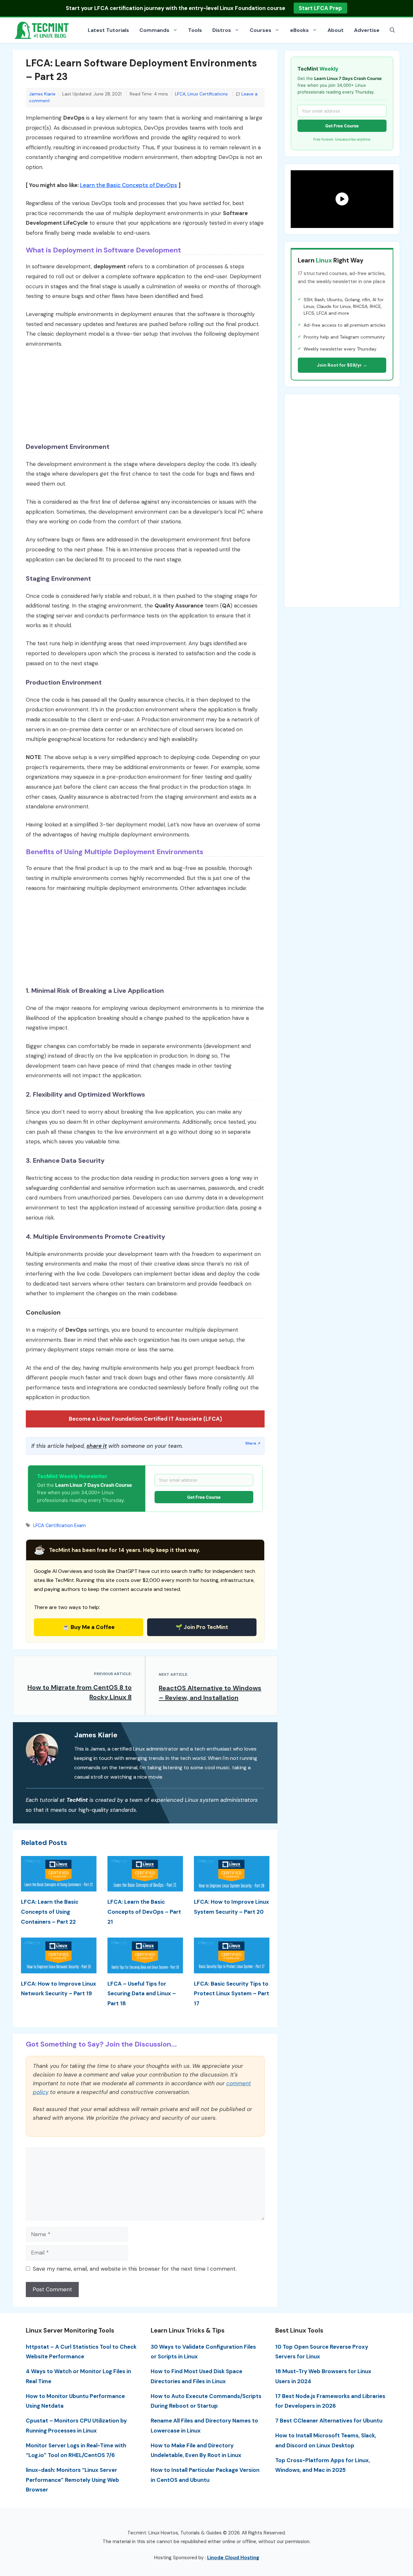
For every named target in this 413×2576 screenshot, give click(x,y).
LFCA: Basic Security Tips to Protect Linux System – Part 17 (232, 1994)
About (336, 30)
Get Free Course (204, 1497)
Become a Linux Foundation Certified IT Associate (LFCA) (145, 1419)
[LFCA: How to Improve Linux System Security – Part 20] (232, 1887)
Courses (261, 30)
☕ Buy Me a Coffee (89, 1627)
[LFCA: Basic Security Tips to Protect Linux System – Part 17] (232, 1968)
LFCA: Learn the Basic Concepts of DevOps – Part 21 (144, 1912)
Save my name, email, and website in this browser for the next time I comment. (135, 2269)
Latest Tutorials (108, 30)
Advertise (367, 30)
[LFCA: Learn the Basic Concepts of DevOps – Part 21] (145, 1887)
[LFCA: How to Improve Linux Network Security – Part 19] (59, 1968)
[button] (392, 30)
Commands (154, 30)
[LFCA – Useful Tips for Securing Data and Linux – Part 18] (145, 1968)
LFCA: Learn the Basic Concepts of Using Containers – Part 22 (50, 1912)
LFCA (180, 94)
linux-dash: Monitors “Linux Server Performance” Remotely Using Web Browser (72, 2480)
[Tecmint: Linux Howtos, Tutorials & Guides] (42, 30)
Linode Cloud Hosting (233, 2558)
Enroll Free (313, 8)
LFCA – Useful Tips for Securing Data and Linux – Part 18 (142, 1994)
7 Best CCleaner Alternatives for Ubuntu (329, 2421)
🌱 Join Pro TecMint (202, 1627)
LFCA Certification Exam (60, 1525)
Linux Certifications (208, 94)
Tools (195, 30)
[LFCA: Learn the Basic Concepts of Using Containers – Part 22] (59, 1887)
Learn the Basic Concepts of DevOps (129, 185)
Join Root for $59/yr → (342, 365)
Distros (222, 30)
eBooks (299, 30)
